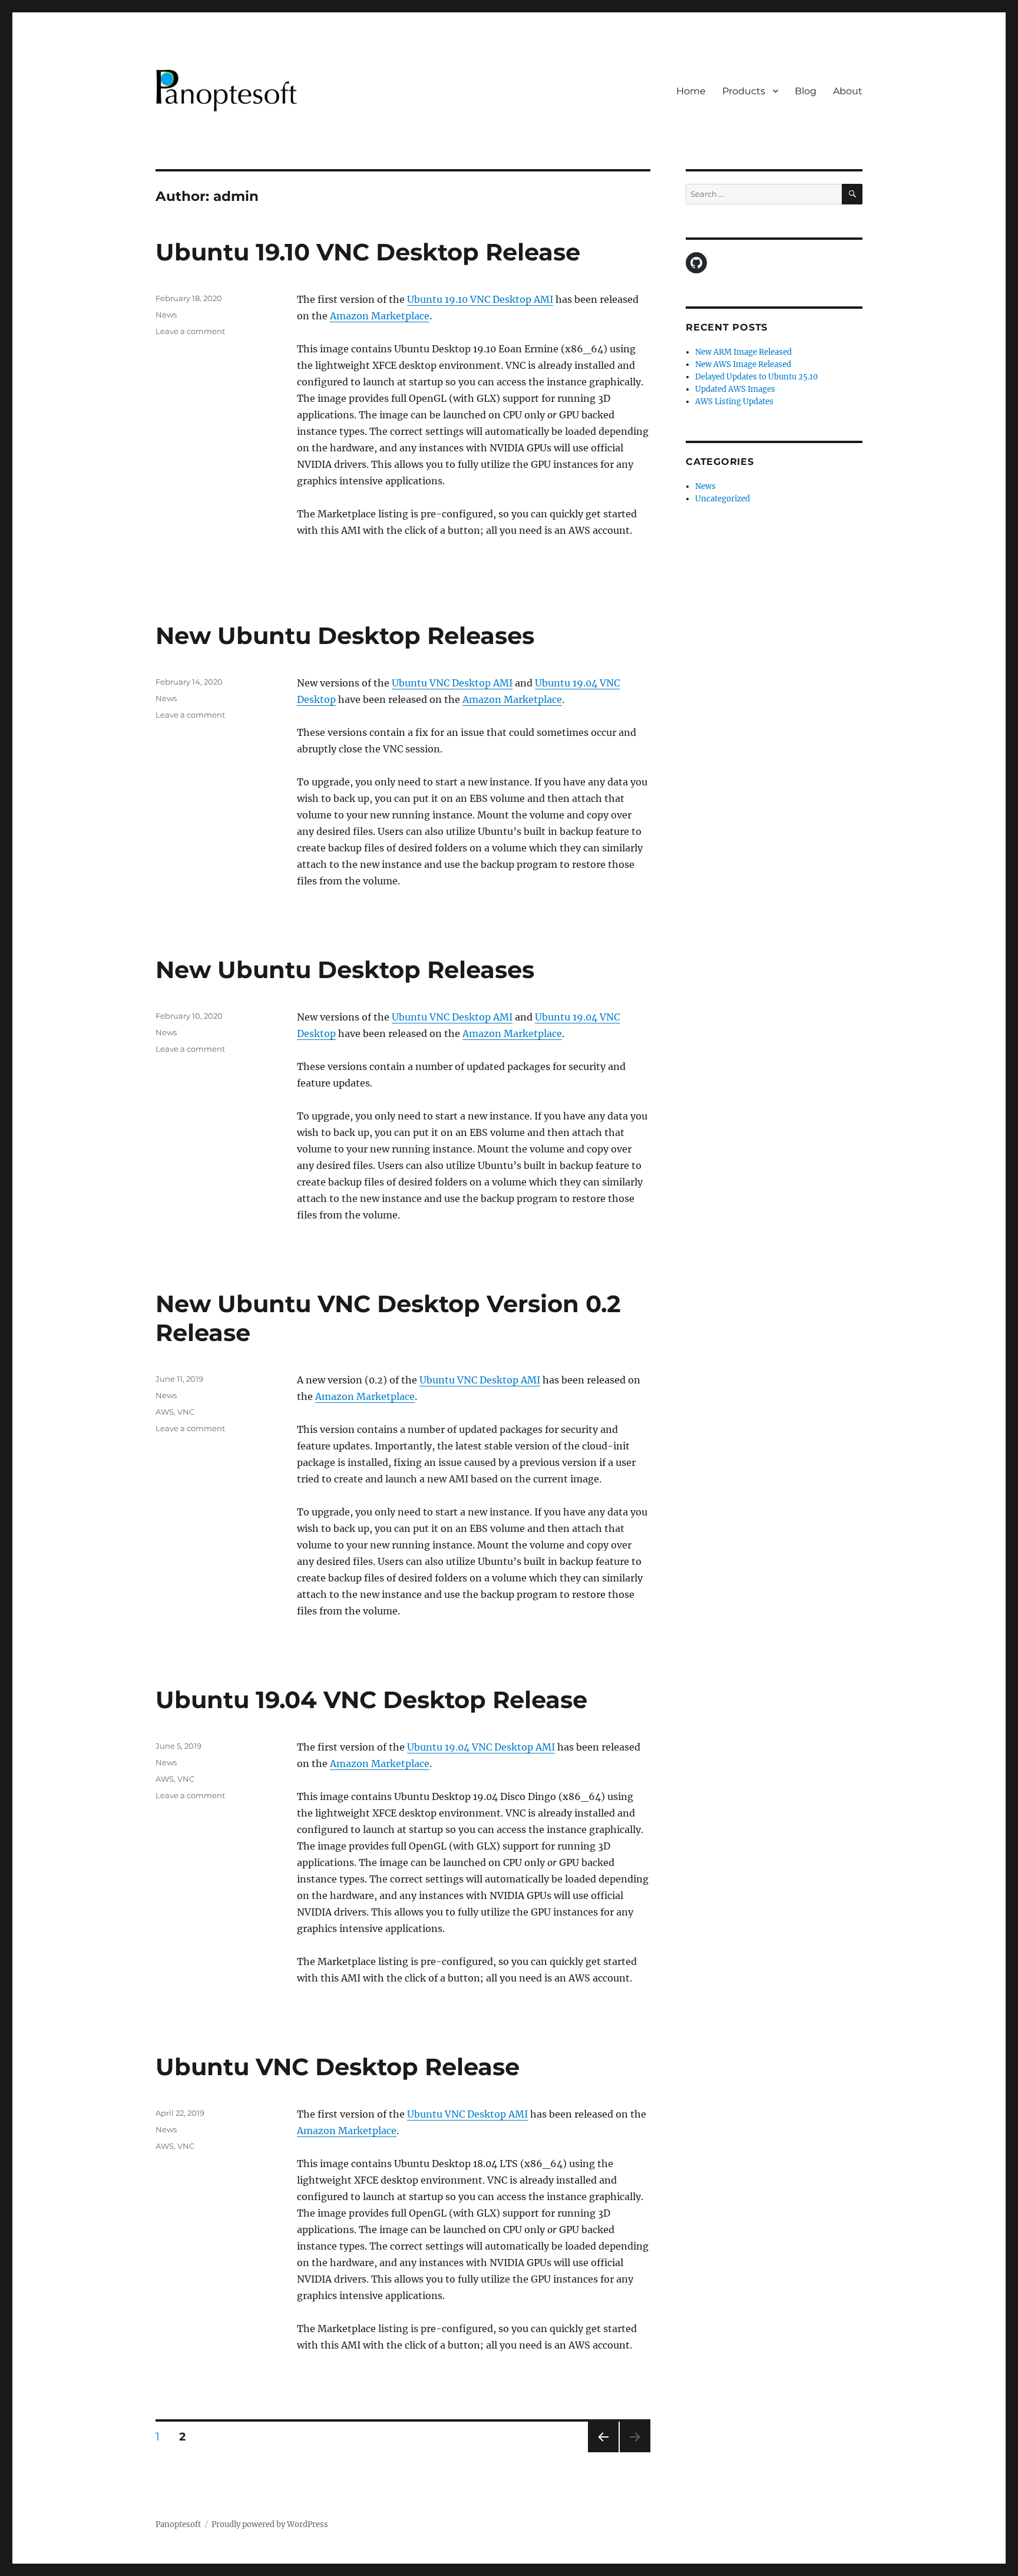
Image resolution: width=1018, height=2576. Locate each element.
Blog (806, 91)
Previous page (603, 2452)
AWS (165, 1412)
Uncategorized (723, 499)
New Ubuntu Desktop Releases (345, 635)
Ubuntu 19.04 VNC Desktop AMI (481, 1747)
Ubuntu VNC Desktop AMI (452, 683)
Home (691, 91)
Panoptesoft (178, 2524)
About (848, 91)
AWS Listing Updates (734, 402)
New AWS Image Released (743, 364)
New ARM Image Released (743, 352)
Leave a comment (190, 331)
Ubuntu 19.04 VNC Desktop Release (371, 1700)
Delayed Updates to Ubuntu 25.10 (756, 377)
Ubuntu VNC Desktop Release (338, 2067)
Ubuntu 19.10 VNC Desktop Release (368, 252)
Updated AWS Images (735, 389)
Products (744, 91)
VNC (186, 1412)
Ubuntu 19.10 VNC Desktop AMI (480, 299)
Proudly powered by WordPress (270, 2524)
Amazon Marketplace (380, 316)
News (166, 315)
